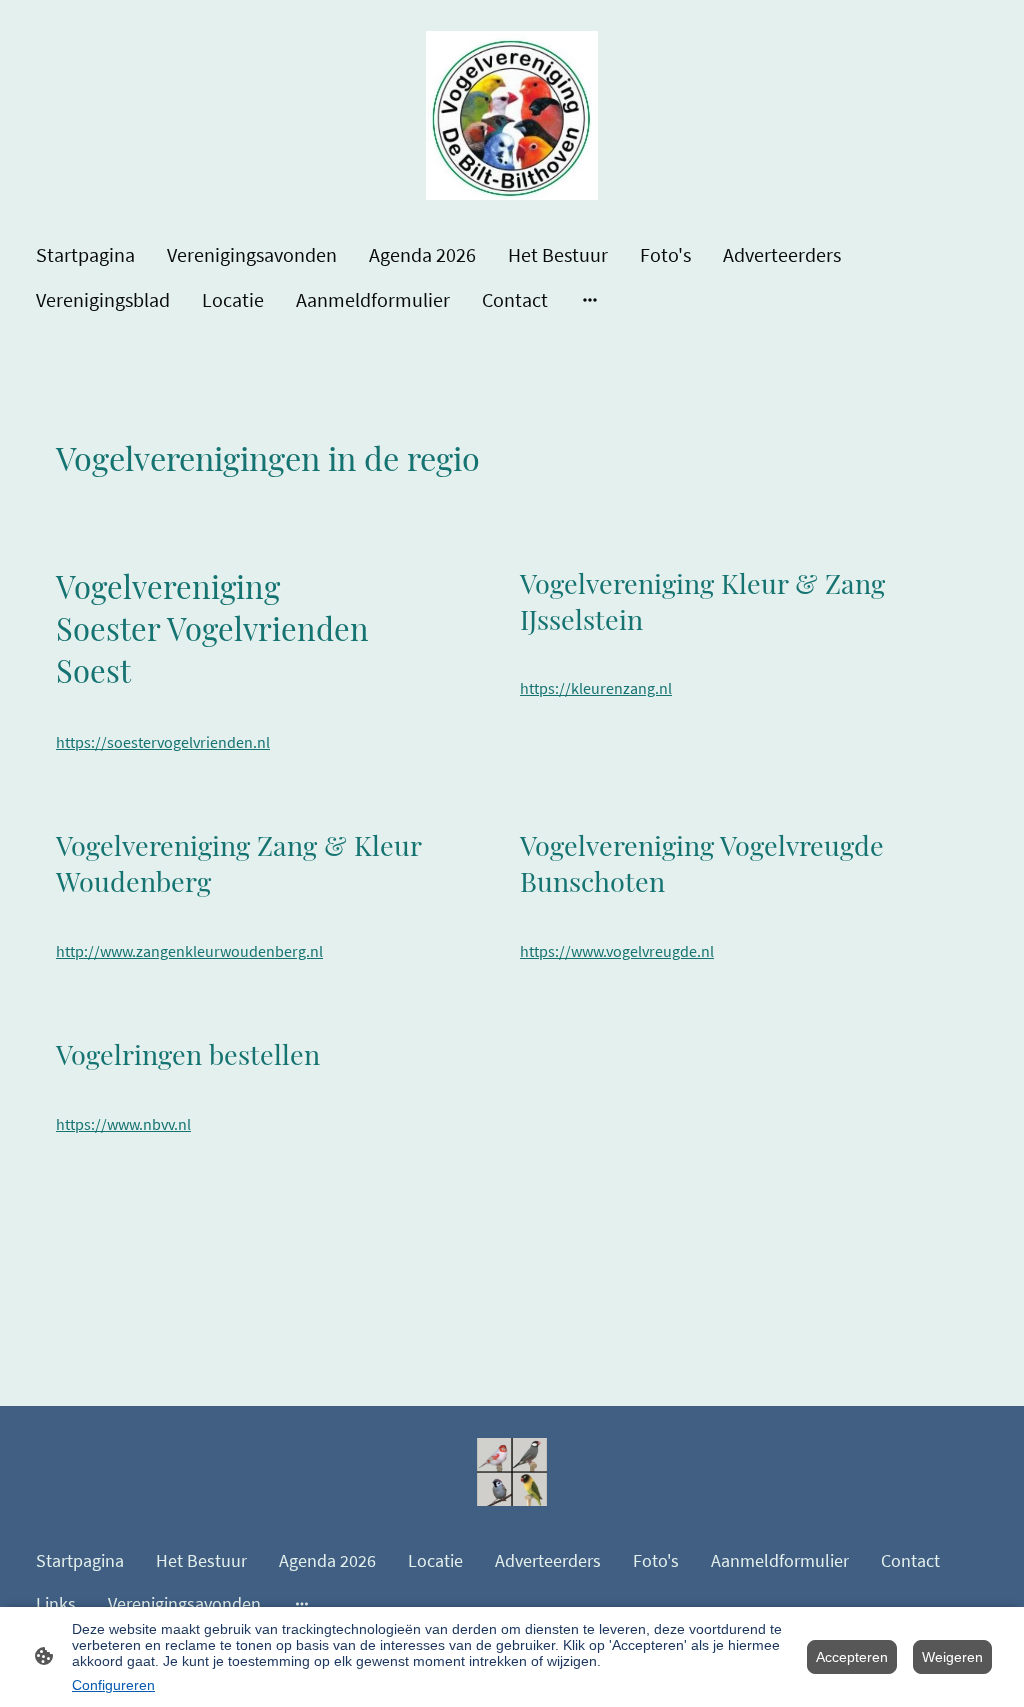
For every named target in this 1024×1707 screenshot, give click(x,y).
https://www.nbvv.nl (123, 1124)
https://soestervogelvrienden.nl (163, 742)
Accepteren (852, 1657)
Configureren (113, 1685)
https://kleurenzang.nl (596, 688)
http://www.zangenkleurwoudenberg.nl (189, 951)
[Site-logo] (512, 115)
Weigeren (952, 1657)
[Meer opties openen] (590, 299)
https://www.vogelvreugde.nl (617, 951)
